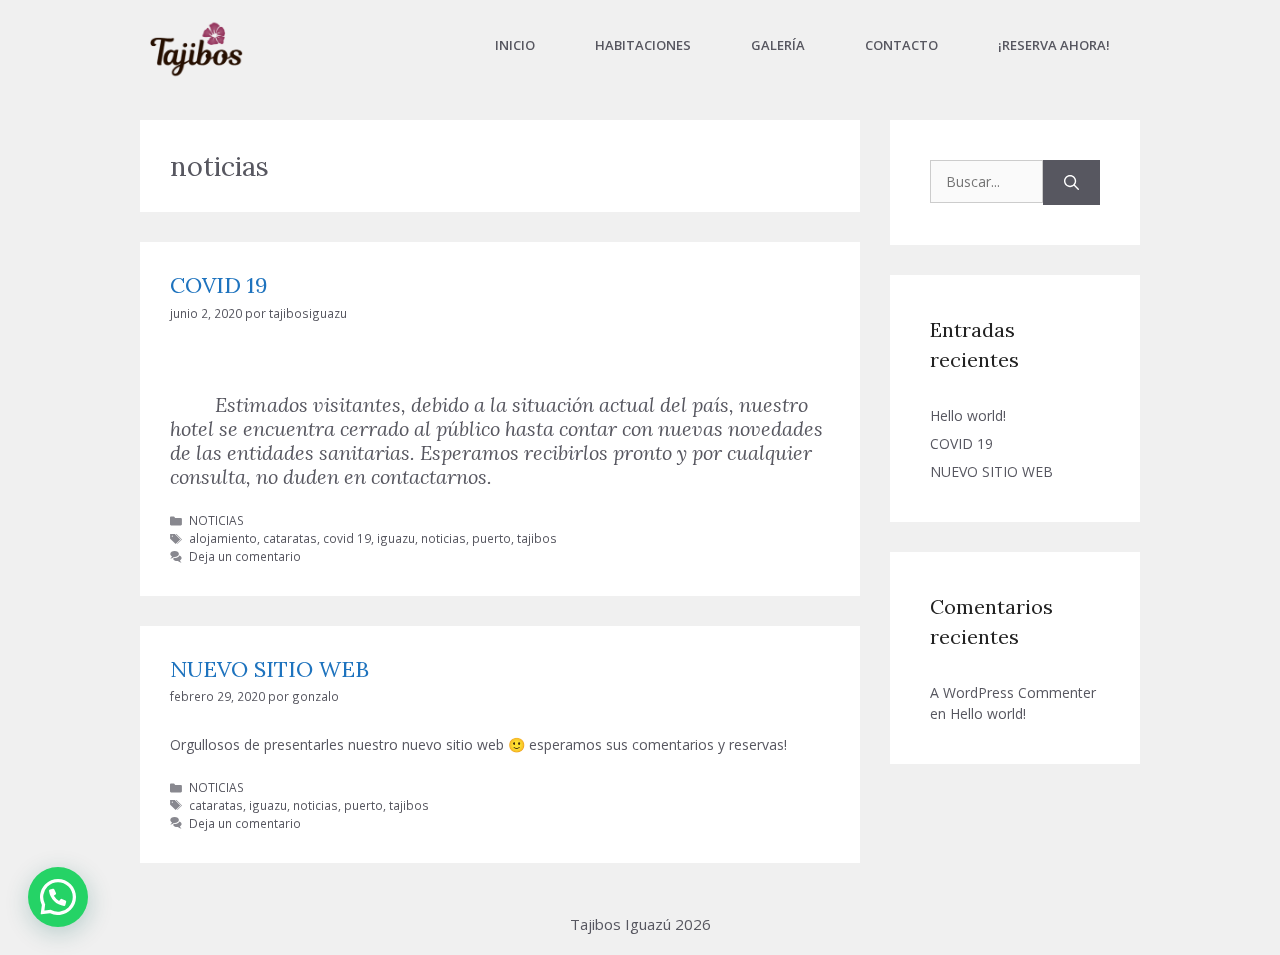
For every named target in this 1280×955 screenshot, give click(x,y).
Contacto (901, 45)
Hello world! (968, 415)
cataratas (290, 538)
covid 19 (347, 538)
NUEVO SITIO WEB (269, 669)
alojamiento (223, 538)
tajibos (537, 538)
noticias (443, 538)
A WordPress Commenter (1013, 692)
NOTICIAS (216, 520)
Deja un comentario (245, 556)
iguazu (396, 538)
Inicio (515, 45)
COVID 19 (219, 285)
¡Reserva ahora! (1054, 45)
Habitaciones (643, 45)
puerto (491, 538)
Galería (778, 45)
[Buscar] (1071, 182)
